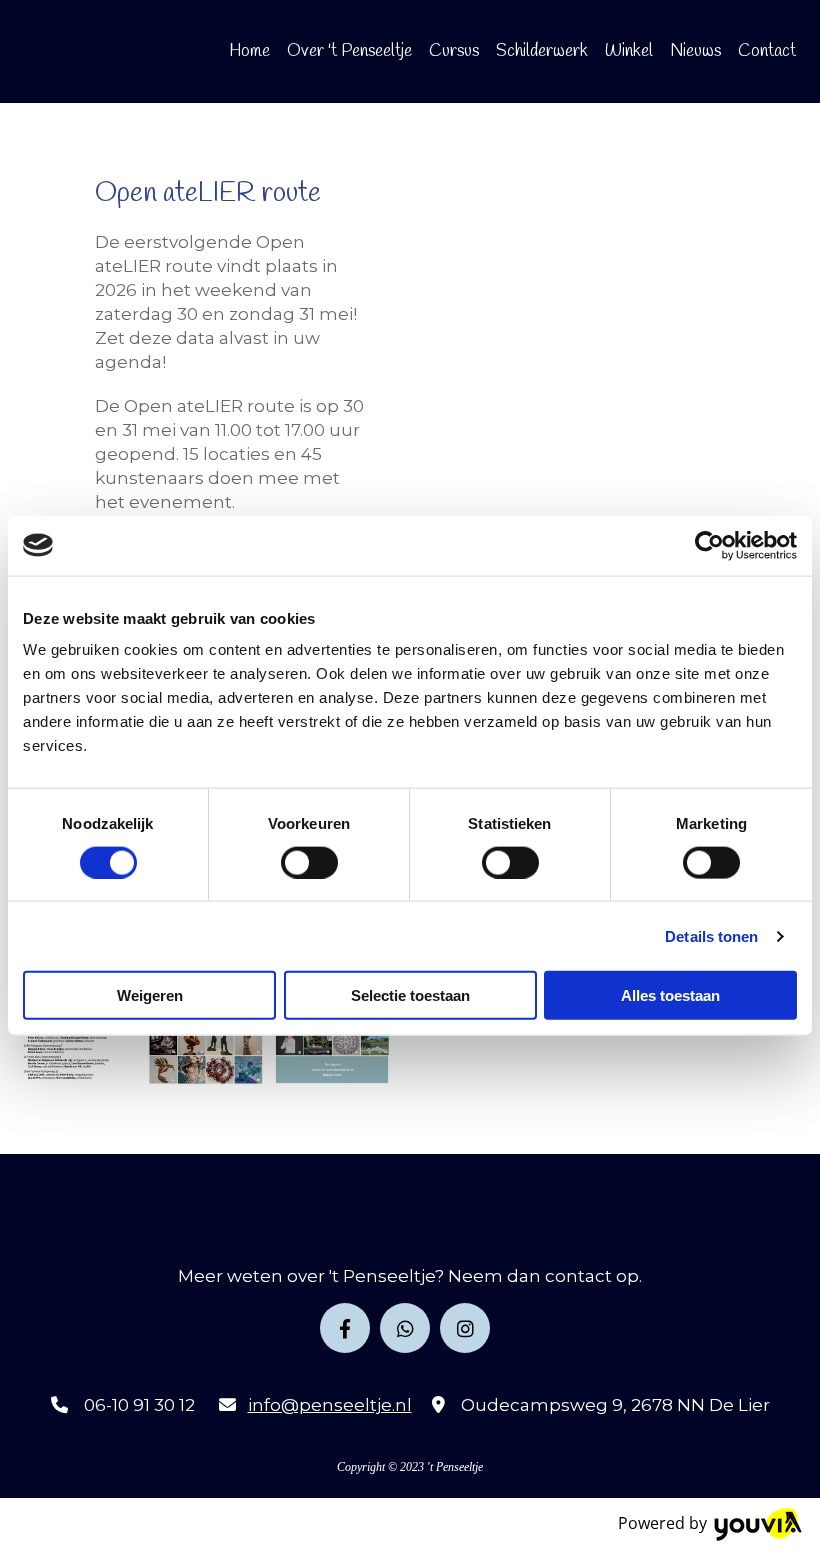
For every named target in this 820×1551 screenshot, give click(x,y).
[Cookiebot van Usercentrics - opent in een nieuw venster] (709, 545)
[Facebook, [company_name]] (345, 1328)
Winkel (629, 51)
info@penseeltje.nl (330, 1405)
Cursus (454, 51)
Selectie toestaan (410, 995)
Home (249, 51)
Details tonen (711, 935)
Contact (767, 51)
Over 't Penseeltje (349, 51)
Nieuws (695, 51)
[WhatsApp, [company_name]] (405, 1328)
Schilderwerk (542, 51)
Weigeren (150, 995)
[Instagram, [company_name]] (465, 1328)
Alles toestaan (670, 995)
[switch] (309, 862)
